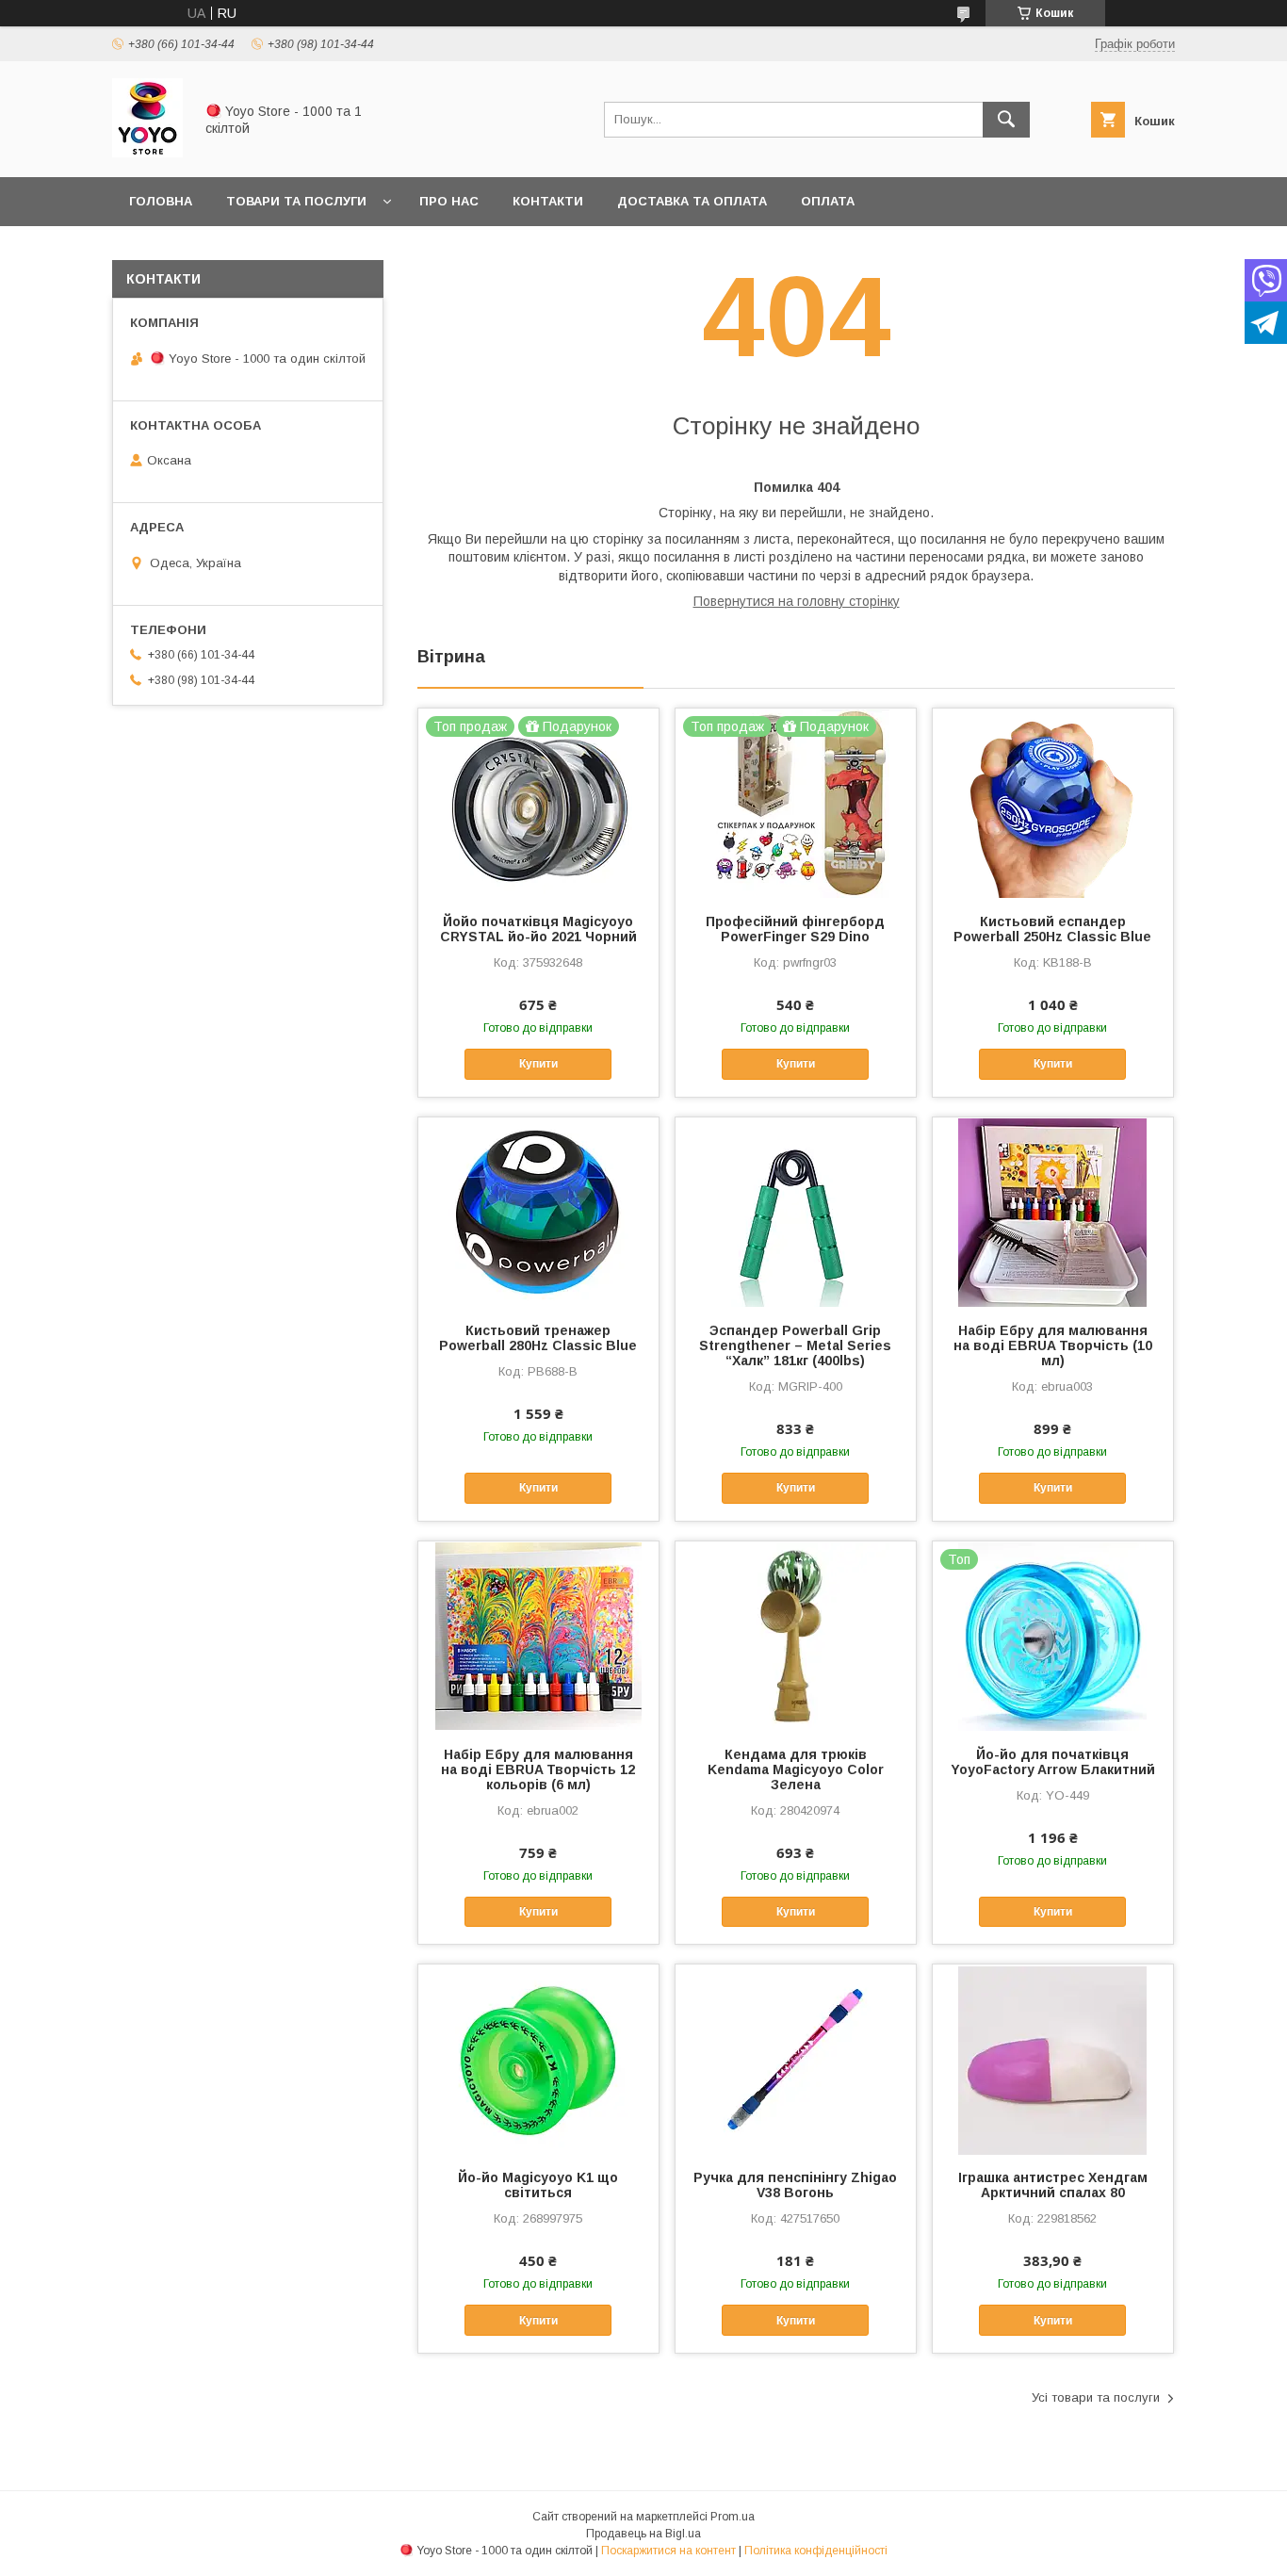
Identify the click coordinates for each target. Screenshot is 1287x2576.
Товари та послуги (296, 201)
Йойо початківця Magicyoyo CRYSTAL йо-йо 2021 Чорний (538, 929)
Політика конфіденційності (816, 2551)
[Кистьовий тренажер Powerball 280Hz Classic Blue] (538, 1212)
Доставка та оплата (692, 201)
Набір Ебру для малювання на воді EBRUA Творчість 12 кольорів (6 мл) (538, 1769)
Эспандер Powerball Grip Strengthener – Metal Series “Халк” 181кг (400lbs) (795, 1345)
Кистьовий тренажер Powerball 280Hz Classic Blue (538, 1338)
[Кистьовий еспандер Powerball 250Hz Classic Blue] (1053, 803)
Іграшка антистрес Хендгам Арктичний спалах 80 (1053, 2185)
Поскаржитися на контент (668, 2551)
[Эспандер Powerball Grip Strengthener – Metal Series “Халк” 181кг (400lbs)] (796, 1212)
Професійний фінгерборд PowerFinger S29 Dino (795, 929)
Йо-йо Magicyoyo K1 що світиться (538, 2185)
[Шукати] (1006, 120)
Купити (538, 1064)
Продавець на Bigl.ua (643, 2534)
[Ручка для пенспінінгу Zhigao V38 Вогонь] (796, 2059)
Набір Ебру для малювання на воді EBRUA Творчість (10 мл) (1053, 1345)
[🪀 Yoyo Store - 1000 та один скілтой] (147, 153)
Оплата (828, 201)
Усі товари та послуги (1096, 2397)
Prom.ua (733, 2517)
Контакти (548, 201)
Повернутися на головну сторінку (797, 601)
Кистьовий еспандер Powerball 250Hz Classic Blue (1052, 929)
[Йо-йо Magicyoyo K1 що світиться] (538, 2059)
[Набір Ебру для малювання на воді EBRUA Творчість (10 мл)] (1053, 1212)
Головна (161, 201)
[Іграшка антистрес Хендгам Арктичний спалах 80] (1053, 2059)
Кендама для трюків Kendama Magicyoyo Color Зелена (796, 1769)
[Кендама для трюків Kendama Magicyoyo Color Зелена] (796, 1636)
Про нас (449, 201)
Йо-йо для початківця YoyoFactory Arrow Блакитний (1053, 1762)
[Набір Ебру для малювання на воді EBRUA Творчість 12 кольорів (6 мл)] (538, 1636)
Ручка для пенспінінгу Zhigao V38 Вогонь (795, 2185)
